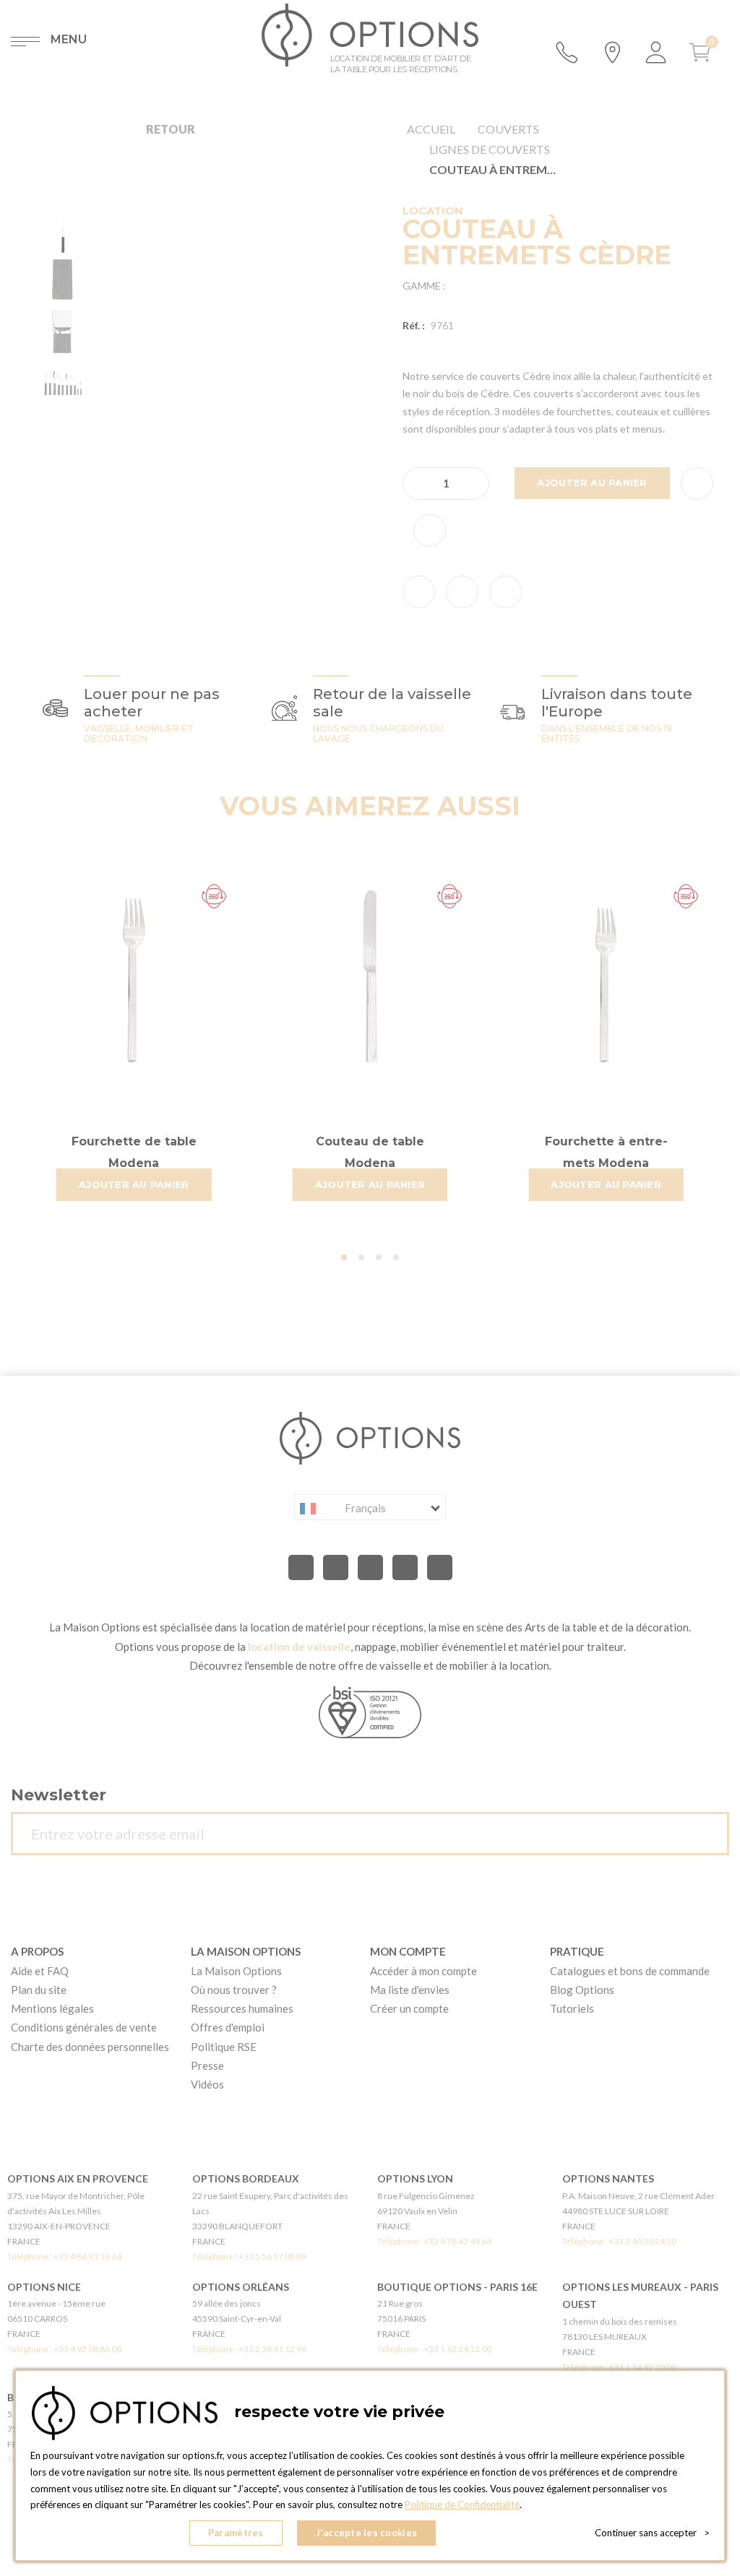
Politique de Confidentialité (462, 2505)
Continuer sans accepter (652, 2533)
